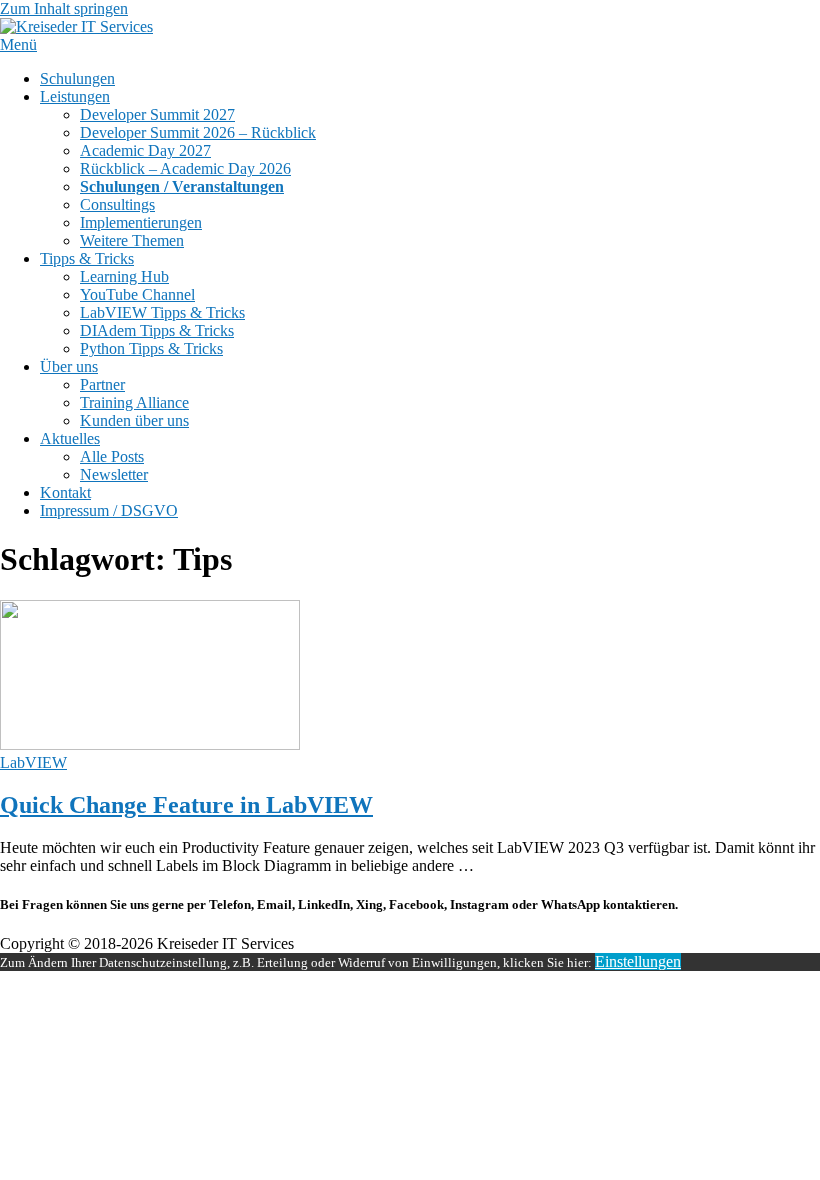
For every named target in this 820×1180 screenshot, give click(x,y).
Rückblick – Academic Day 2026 (185, 168)
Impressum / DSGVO (109, 510)
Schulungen (77, 78)
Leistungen (75, 96)
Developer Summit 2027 (157, 114)
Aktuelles (70, 438)
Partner (102, 384)
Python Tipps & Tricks (151, 348)
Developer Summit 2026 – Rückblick (198, 132)
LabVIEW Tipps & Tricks (162, 312)
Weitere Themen (132, 240)
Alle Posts (112, 456)
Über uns (69, 366)
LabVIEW (33, 762)
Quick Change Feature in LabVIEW (186, 805)
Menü (18, 44)
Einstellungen (638, 961)
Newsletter (114, 474)
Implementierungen (141, 222)
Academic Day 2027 (145, 150)
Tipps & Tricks (87, 258)
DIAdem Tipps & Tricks (157, 330)
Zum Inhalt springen (64, 8)
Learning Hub (124, 276)
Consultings (117, 204)
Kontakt (65, 492)
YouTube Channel (137, 294)
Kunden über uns (134, 420)
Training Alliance (134, 402)
